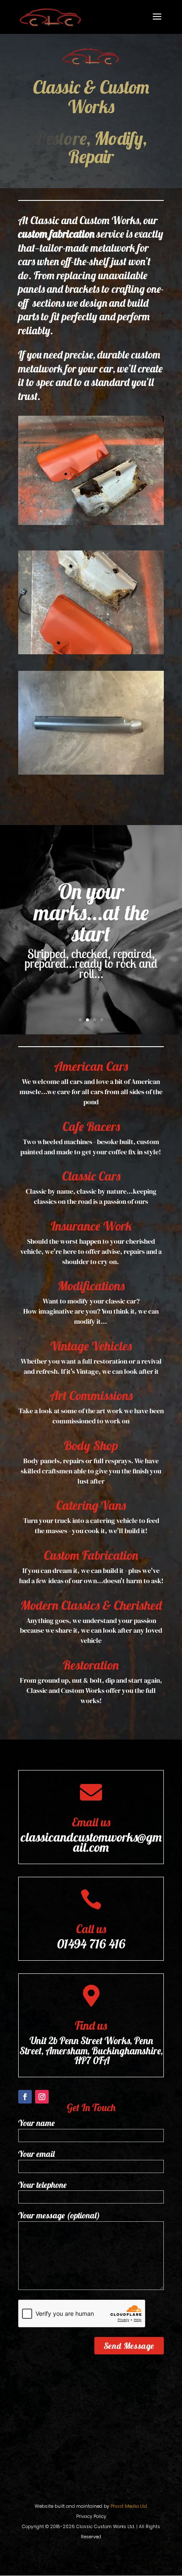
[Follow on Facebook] (25, 2079)
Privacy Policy (91, 2498)
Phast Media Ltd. (129, 2488)
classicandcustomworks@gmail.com (91, 1824)
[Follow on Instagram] (42, 2079)
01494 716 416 (91, 1926)
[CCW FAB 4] (91, 754)
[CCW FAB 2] (91, 634)
